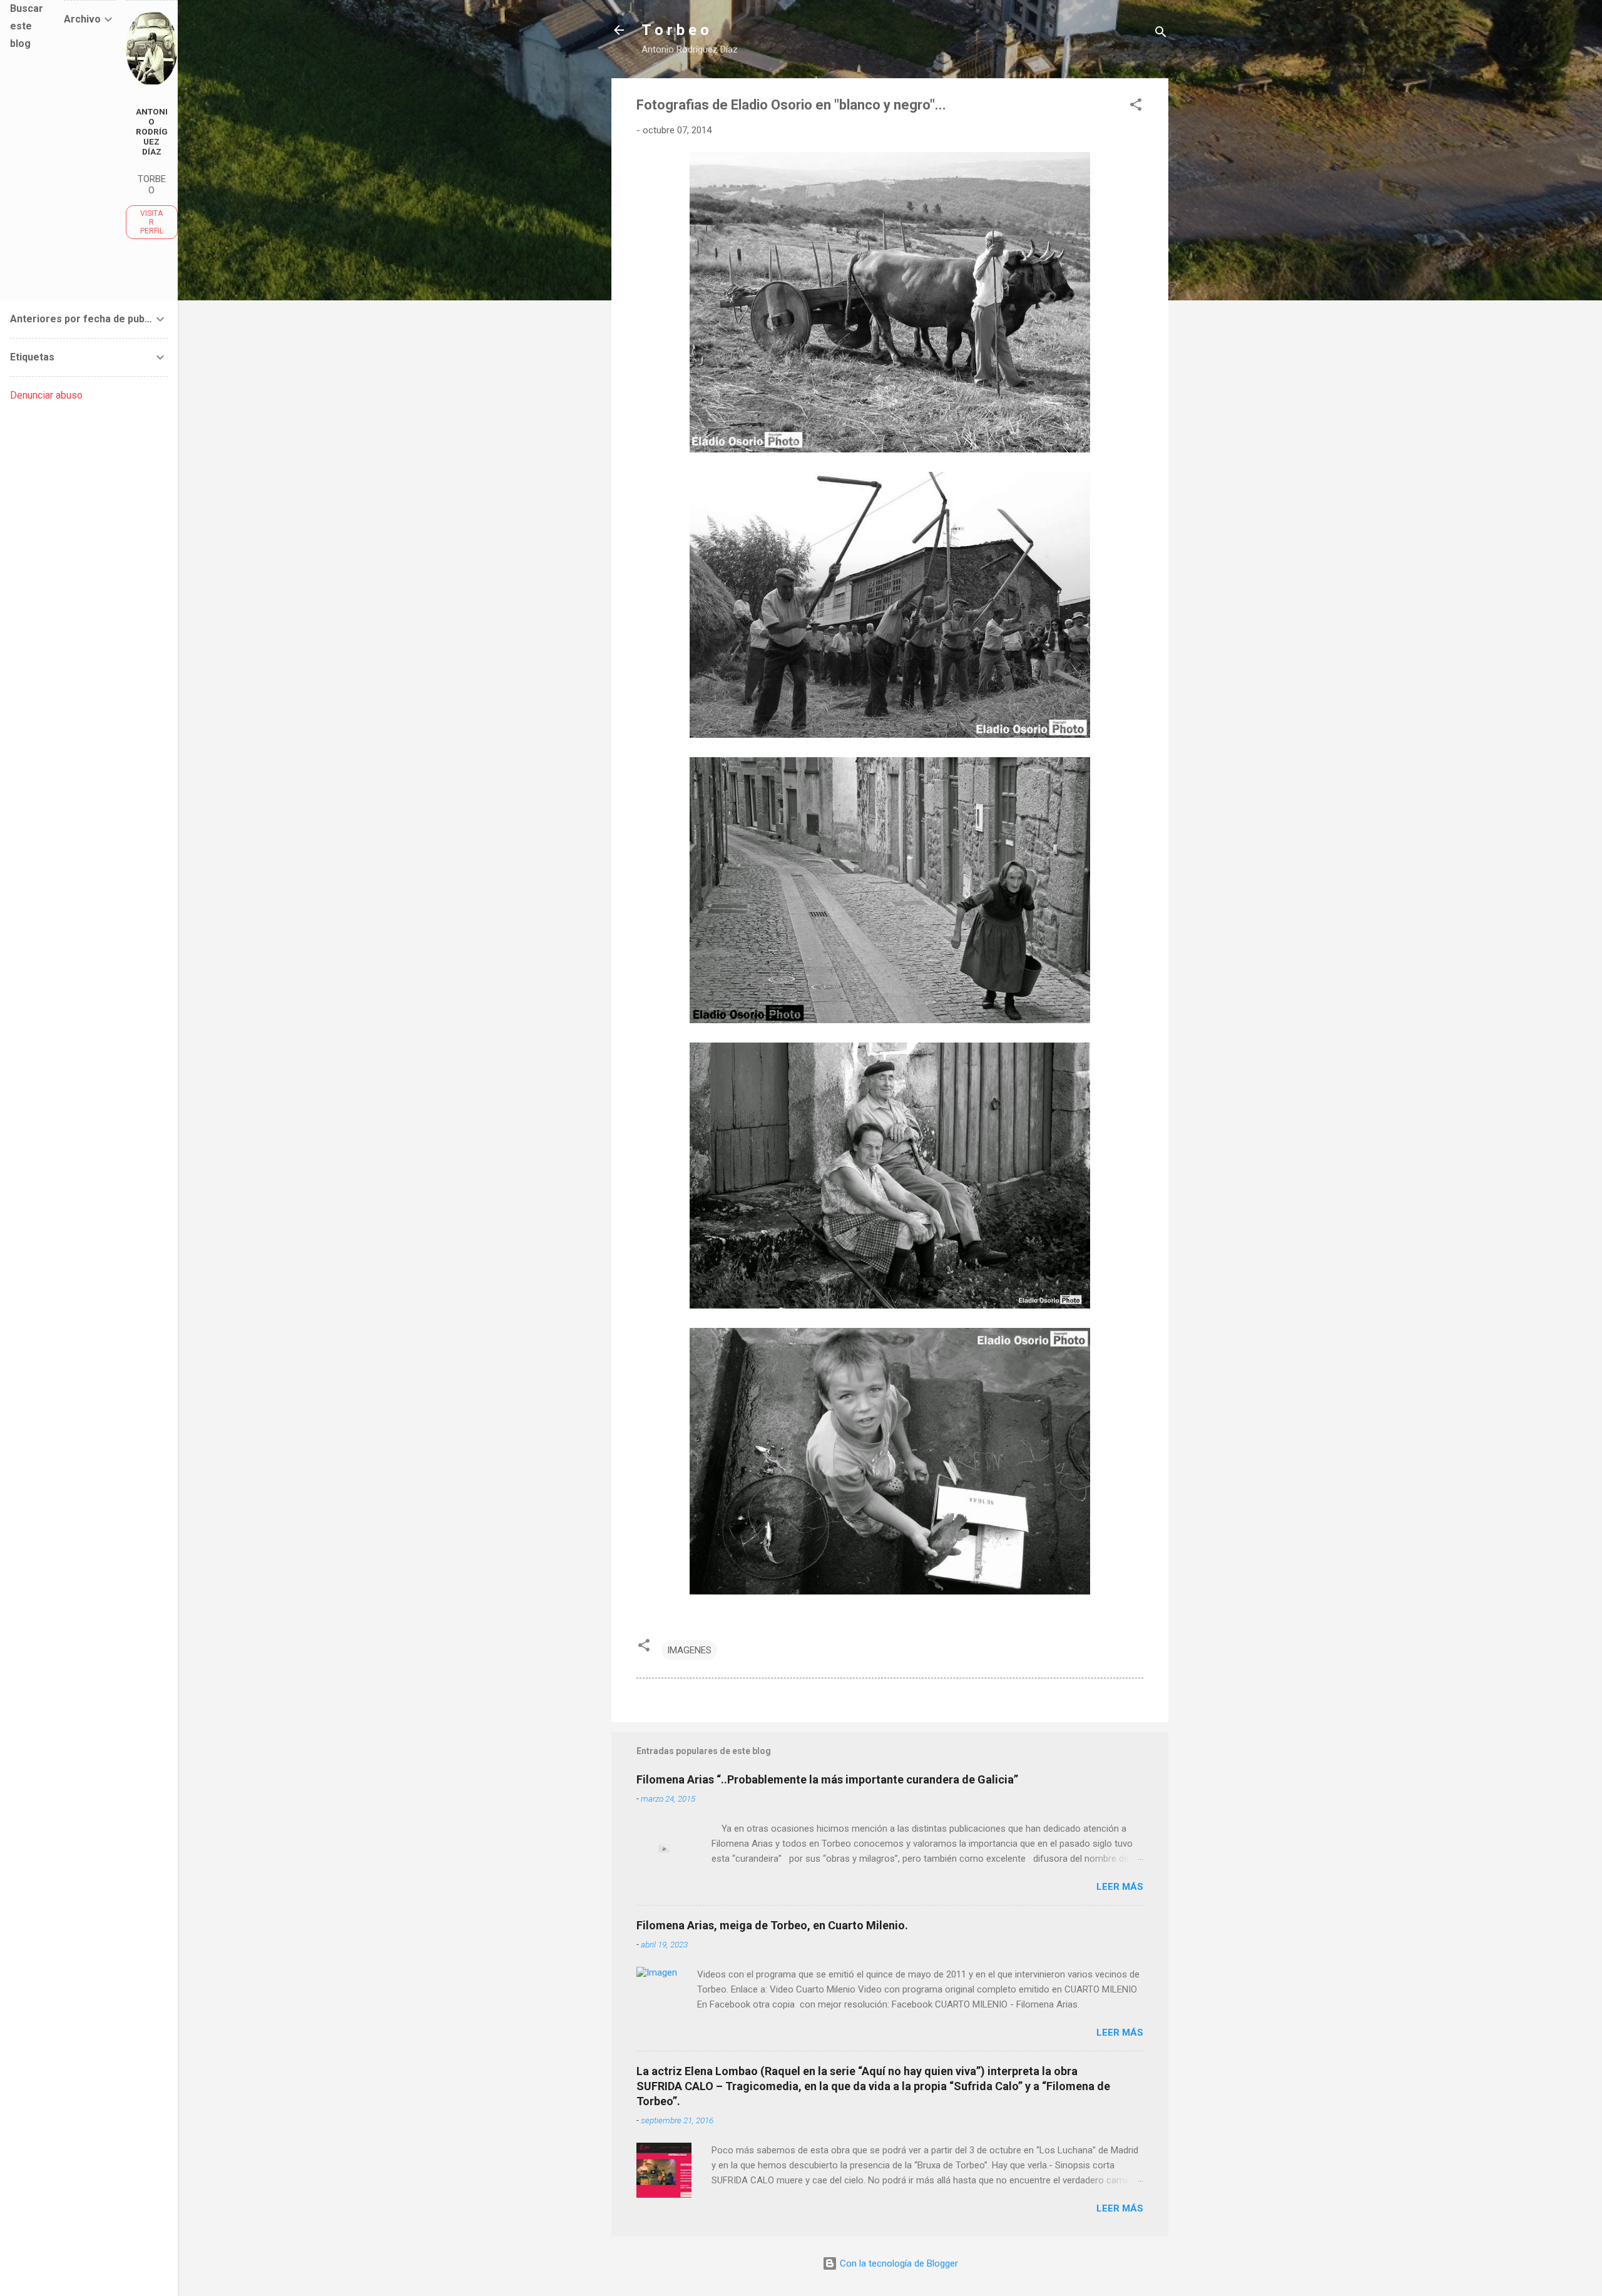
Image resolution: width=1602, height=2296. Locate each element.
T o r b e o (675, 30)
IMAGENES (689, 1650)
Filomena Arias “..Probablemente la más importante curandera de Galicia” (827, 1779)
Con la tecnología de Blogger (898, 2263)
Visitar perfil (152, 222)
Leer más (1120, 1887)
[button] (1136, 107)
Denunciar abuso (46, 395)
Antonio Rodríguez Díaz (152, 131)
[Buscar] (1161, 34)
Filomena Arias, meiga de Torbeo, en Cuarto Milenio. (772, 1925)
